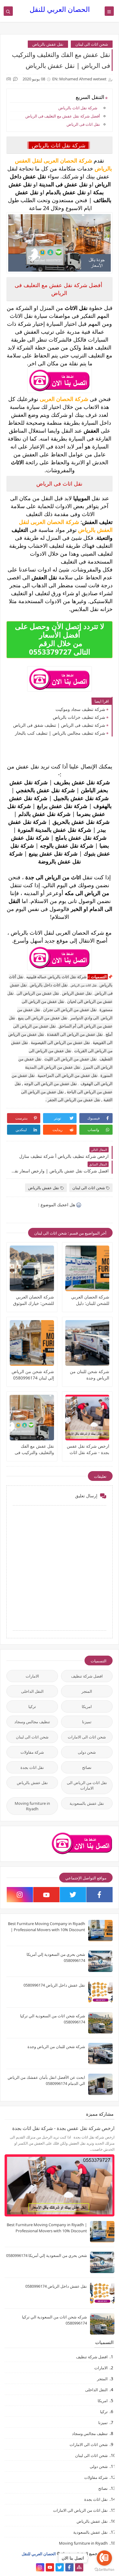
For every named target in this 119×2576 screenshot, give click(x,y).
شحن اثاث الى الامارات (87, 1737)
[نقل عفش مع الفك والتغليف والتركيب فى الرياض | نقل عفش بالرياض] (32, 1418)
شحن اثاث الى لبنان (92, 44)
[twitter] (73, 1895)
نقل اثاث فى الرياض (83, 124)
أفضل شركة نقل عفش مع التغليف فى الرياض (62, 116)
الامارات (32, 1676)
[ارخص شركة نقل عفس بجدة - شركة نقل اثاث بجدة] (87, 1418)
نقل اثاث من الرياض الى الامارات (87, 1785)
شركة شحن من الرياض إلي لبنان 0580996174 (33, 1375)
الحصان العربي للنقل (60, 9)
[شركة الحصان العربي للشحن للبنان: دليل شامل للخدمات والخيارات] (87, 1268)
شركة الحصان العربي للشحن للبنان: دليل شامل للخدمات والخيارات (90, 1300)
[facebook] (99, 1895)
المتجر (87, 1691)
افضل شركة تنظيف (87, 1676)
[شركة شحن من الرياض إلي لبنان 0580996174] (32, 1343)
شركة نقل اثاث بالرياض (78, 108)
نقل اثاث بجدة (32, 1767)
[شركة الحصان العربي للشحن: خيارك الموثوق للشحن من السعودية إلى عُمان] (32, 1268)
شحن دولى (87, 1752)
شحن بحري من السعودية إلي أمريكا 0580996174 (47, 2255)
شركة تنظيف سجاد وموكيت (80, 709)
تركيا (32, 1706)
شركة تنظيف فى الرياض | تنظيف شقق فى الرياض (59, 725)
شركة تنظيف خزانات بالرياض (79, 717)
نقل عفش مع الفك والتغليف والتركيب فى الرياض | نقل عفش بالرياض (34, 1449)
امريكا (87, 1706)
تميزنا (87, 1722)
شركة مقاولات (32, 1752)
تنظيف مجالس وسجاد (32, 1722)
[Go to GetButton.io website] (104, 2570)
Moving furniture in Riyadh (32, 1806)
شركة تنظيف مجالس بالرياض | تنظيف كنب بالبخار (60, 733)
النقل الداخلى (32, 1691)
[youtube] (46, 1895)
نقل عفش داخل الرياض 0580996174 (54, 1985)
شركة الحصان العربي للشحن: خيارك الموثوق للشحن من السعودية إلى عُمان (32, 1300)
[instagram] (20, 1895)
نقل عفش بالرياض (48, 44)
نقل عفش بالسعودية (87, 1803)
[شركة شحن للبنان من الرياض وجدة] (87, 1343)
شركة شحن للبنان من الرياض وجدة (90, 1375)
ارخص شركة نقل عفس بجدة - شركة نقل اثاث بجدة (88, 1449)
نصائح (87, 1767)
